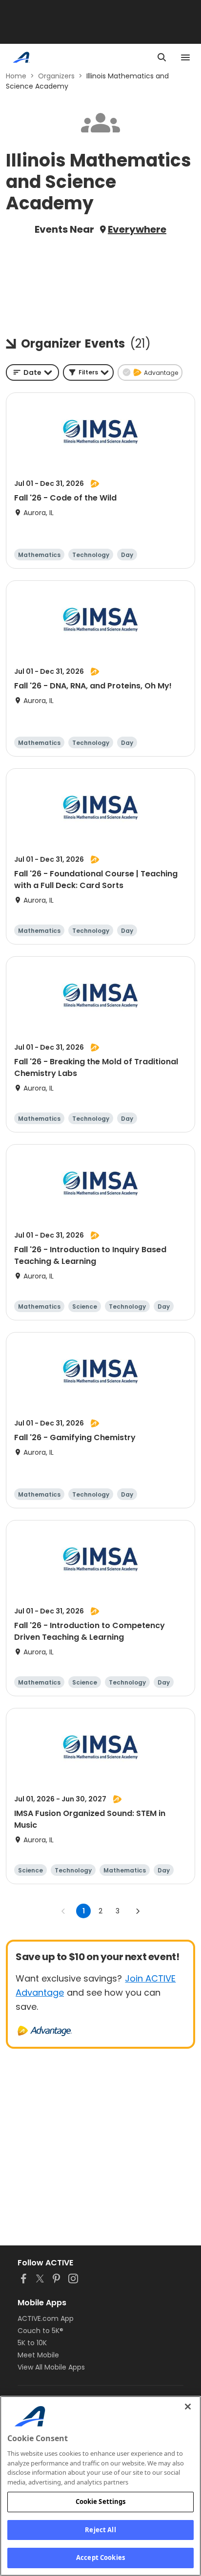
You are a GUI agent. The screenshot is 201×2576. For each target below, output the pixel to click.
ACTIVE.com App (46, 2318)
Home (16, 76)
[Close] (188, 2407)
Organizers (56, 76)
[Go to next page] (138, 1911)
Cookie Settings (101, 2502)
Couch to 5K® (40, 2331)
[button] (88, 372)
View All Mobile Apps (51, 2367)
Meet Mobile (38, 2355)
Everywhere (137, 229)
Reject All (100, 2530)
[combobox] (32, 372)
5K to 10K (32, 2343)
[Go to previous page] (63, 1911)
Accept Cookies (100, 2557)
